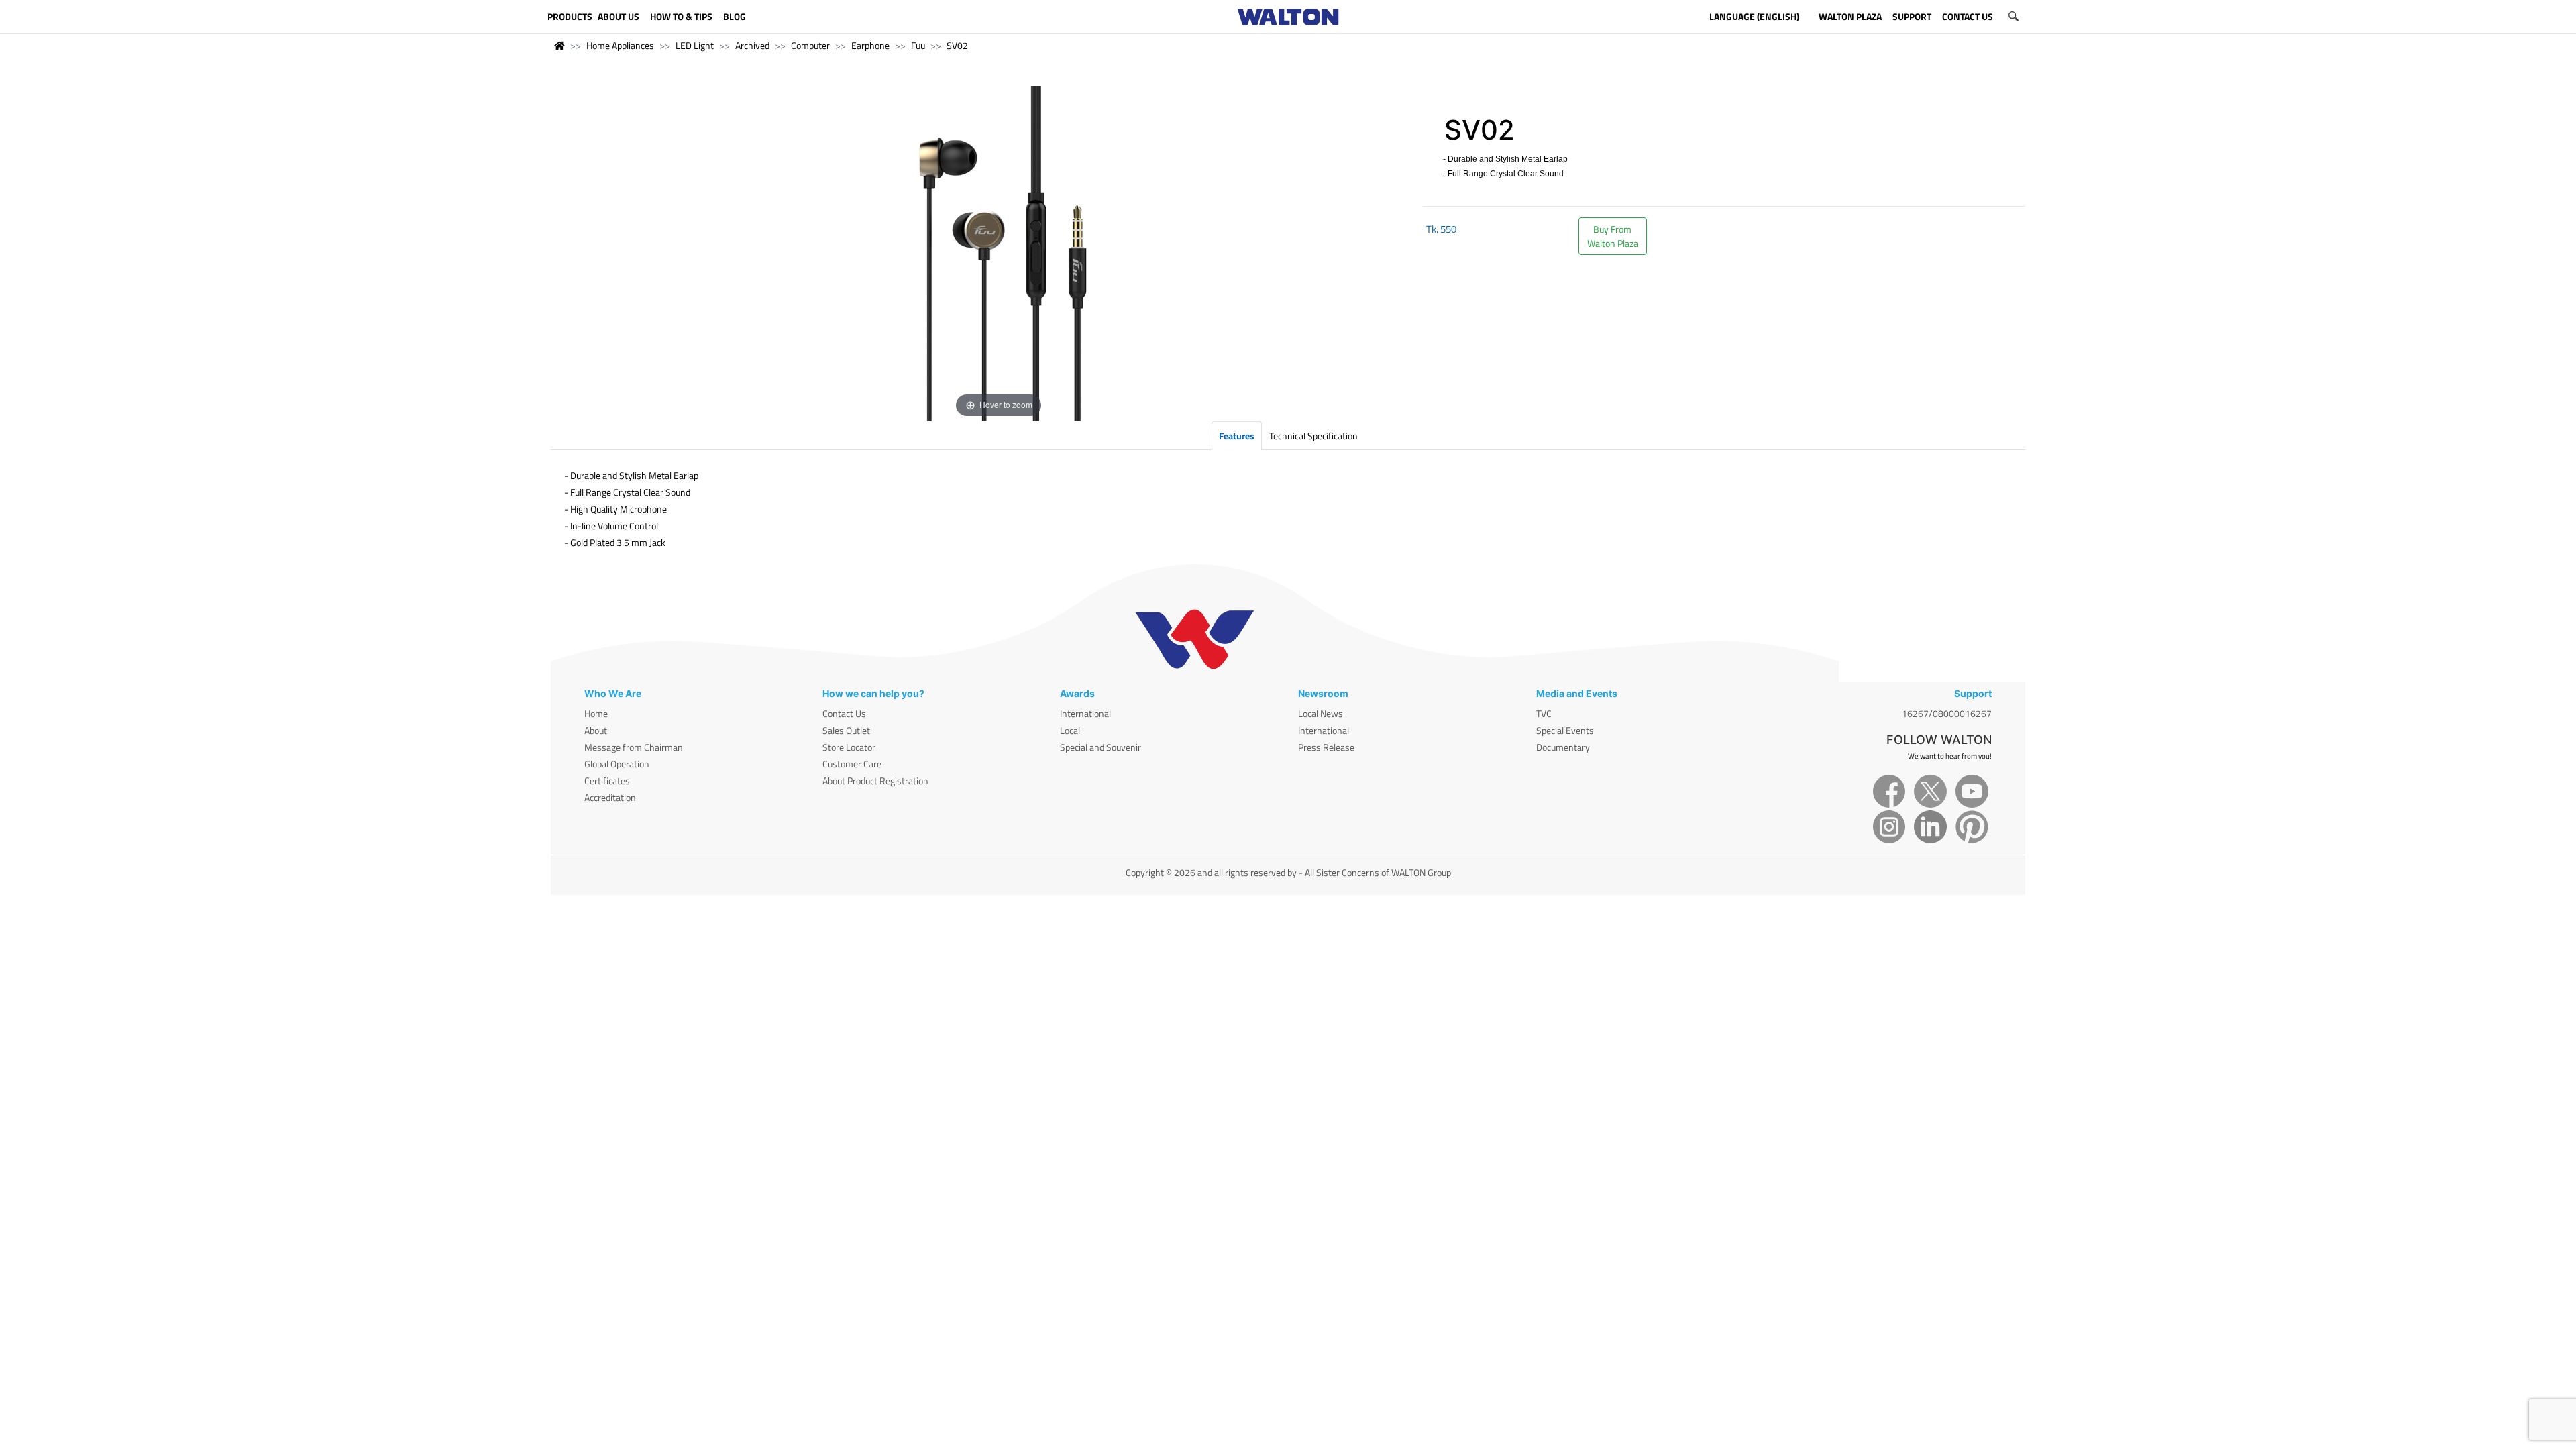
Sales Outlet (846, 730)
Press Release (1326, 747)
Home (596, 713)
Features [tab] (1237, 436)
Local (1070, 730)
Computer (810, 45)
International (1085, 713)
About (596, 730)
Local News (1321, 713)
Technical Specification (1313, 436)
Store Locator (849, 747)
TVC (1544, 713)
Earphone (870, 45)
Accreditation (610, 797)
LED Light (695, 45)
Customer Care (852, 764)
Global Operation (617, 764)
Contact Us (844, 713)
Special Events (1565, 730)
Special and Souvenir (1101, 747)
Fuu (918, 45)
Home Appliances (620, 45)
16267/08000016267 (1947, 713)
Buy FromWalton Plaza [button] (1613, 236)
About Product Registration (875, 781)
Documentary (1563, 747)
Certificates (607, 781)
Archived (752, 45)
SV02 (957, 45)
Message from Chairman (634, 747)
